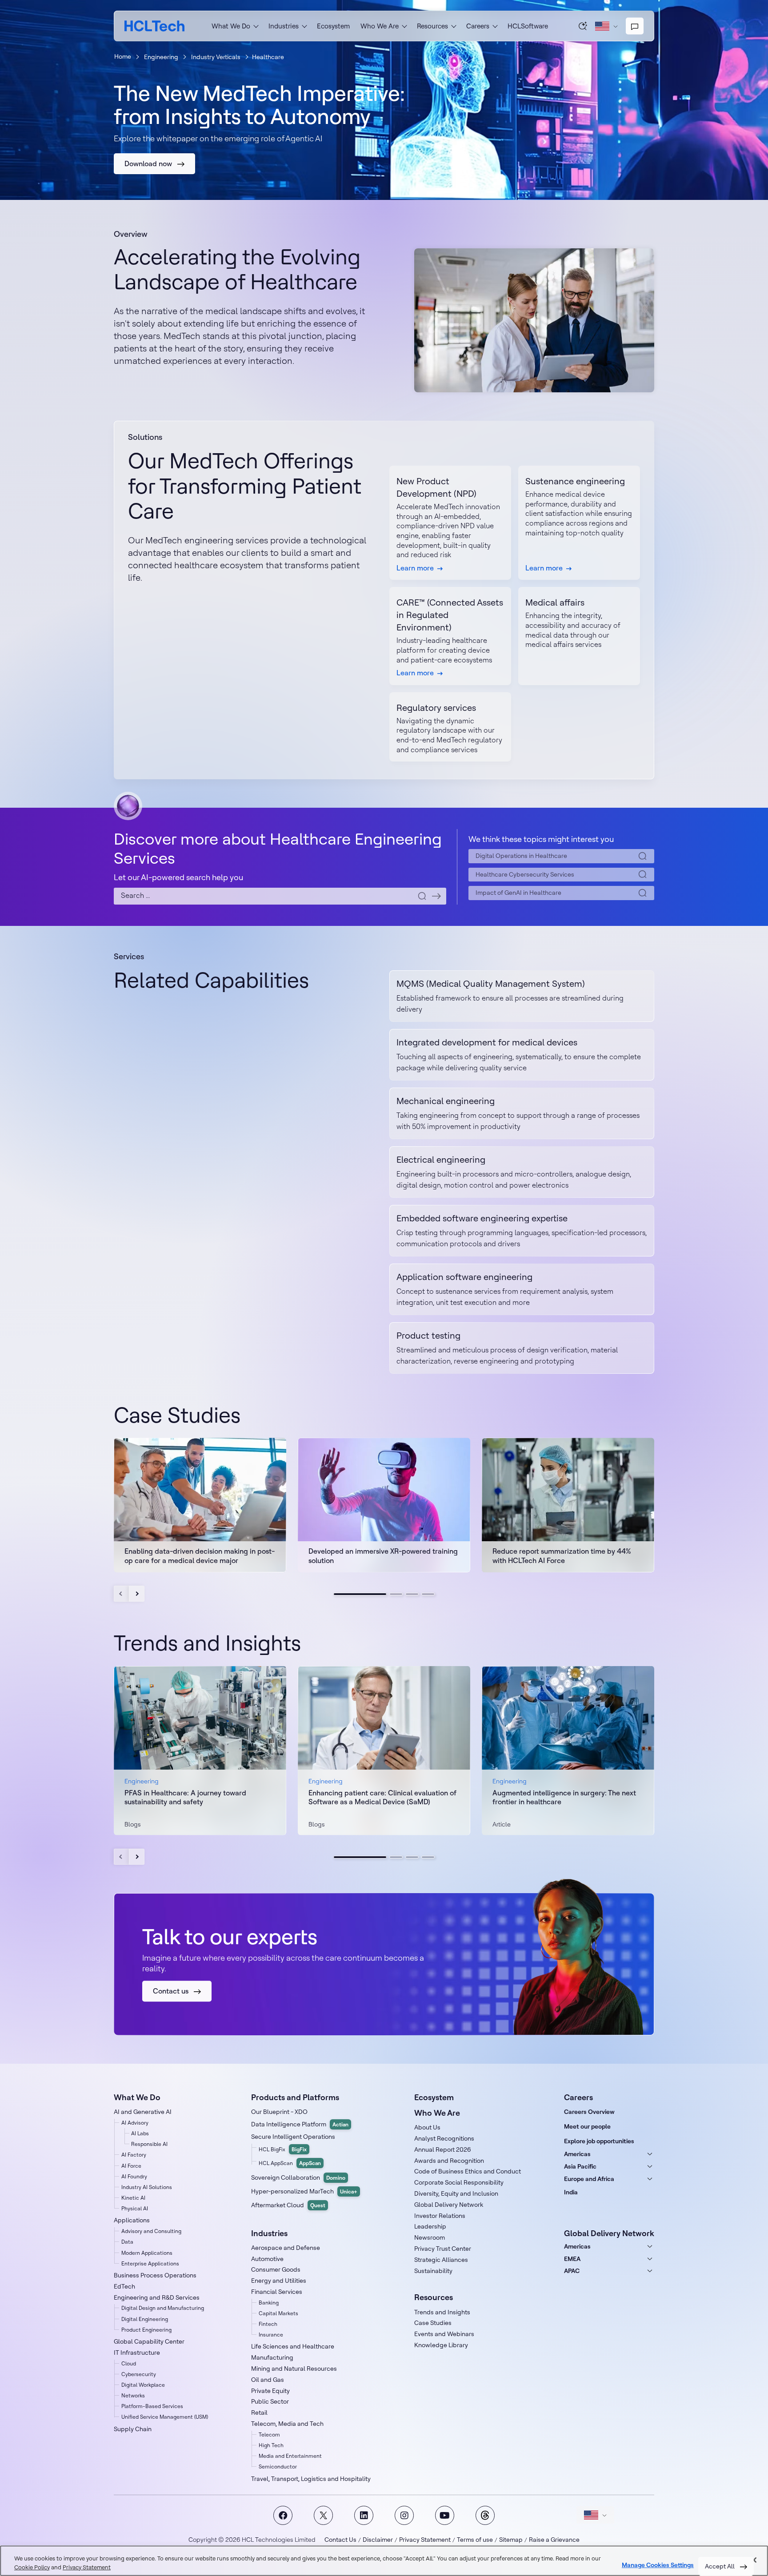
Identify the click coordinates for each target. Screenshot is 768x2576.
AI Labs (140, 2133)
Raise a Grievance (554, 2540)
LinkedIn (364, 2515)
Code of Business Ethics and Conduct (468, 2171)
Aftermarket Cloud (288, 2205)
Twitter (323, 2515)
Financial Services (277, 2292)
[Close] (754, 2560)
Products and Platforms (295, 2097)
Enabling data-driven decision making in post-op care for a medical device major (200, 1556)
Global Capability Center (149, 2341)
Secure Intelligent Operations (293, 2137)
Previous (122, 1594)
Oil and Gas (268, 2380)
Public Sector (270, 2401)
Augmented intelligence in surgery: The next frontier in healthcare (564, 1797)
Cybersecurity (139, 2374)
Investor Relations (440, 2216)
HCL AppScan (290, 2163)
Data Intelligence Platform (300, 2124)
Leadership (430, 2226)
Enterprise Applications (150, 2263)
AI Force (131, 2166)
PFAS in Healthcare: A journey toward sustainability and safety (185, 1797)
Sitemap (511, 2540)
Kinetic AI (133, 2198)
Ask (583, 26)
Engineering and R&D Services (157, 2297)
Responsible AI (149, 2144)
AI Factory (134, 2155)
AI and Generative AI (143, 2112)
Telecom (269, 2434)
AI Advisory (135, 2123)
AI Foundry (134, 2176)
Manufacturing (272, 2357)
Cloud (129, 2363)
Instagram (404, 2515)
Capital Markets (278, 2313)
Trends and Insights (442, 2312)
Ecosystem (333, 26)
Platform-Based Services (152, 2406)
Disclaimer (378, 2540)
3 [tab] (412, 1594)
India (571, 2192)
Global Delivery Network (449, 2205)
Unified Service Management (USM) (165, 2417)
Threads (485, 2515)
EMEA (572, 2259)
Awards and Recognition (449, 2161)
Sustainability (433, 2271)
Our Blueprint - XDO (279, 2112)
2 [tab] (396, 1594)
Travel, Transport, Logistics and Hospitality (311, 2479)
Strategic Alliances (441, 2260)
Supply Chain (133, 2429)
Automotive (267, 2259)
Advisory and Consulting (151, 2231)
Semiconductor (278, 2466)
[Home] (154, 26)
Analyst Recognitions (444, 2138)
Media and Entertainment (290, 2456)
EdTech (124, 2286)
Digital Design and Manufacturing (163, 2308)
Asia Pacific (580, 2166)
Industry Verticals (216, 57)
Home (123, 56)
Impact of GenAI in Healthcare (518, 893)
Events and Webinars (444, 2334)
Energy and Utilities (279, 2281)
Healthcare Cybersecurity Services (525, 874)
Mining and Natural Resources (294, 2369)
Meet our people (587, 2126)
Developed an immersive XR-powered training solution (383, 1556)
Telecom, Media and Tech (287, 2424)
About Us (427, 2127)
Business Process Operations (155, 2275)
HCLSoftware (528, 26)
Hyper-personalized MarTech (304, 2191)
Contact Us (340, 2540)
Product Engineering (146, 2330)
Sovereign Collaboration (298, 2177)
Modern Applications (147, 2253)
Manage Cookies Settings (658, 2565)
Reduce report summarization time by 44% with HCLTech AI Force (562, 1556)
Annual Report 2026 (443, 2149)
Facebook (283, 2515)
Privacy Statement (425, 2540)
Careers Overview (589, 2112)
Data (127, 2242)
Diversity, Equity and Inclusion (456, 2193)
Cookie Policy (32, 2567)
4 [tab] (428, 1594)
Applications (132, 2220)
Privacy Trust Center (443, 2249)
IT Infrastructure (137, 2353)
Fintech (268, 2324)
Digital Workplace (143, 2385)
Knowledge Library (441, 2345)
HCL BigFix (283, 2149)
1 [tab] (360, 1594)
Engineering (161, 57)
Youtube (445, 2515)
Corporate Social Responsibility (459, 2182)
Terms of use (475, 2540)
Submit (436, 896)
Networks (133, 2395)
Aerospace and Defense (286, 2248)
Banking (269, 2303)
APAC (572, 2271)
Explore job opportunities (599, 2141)
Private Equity (270, 2391)
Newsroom (430, 2237)
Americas (577, 2154)
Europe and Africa (589, 2179)
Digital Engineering (145, 2319)
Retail (259, 2413)
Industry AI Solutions (147, 2187)
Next (137, 1594)
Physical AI (135, 2208)
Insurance (271, 2335)
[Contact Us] (635, 26)
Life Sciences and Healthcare (293, 2346)
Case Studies (433, 2323)
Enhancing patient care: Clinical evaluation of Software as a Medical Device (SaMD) (382, 1797)
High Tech (271, 2445)
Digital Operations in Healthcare (521, 856)
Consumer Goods (276, 2269)
